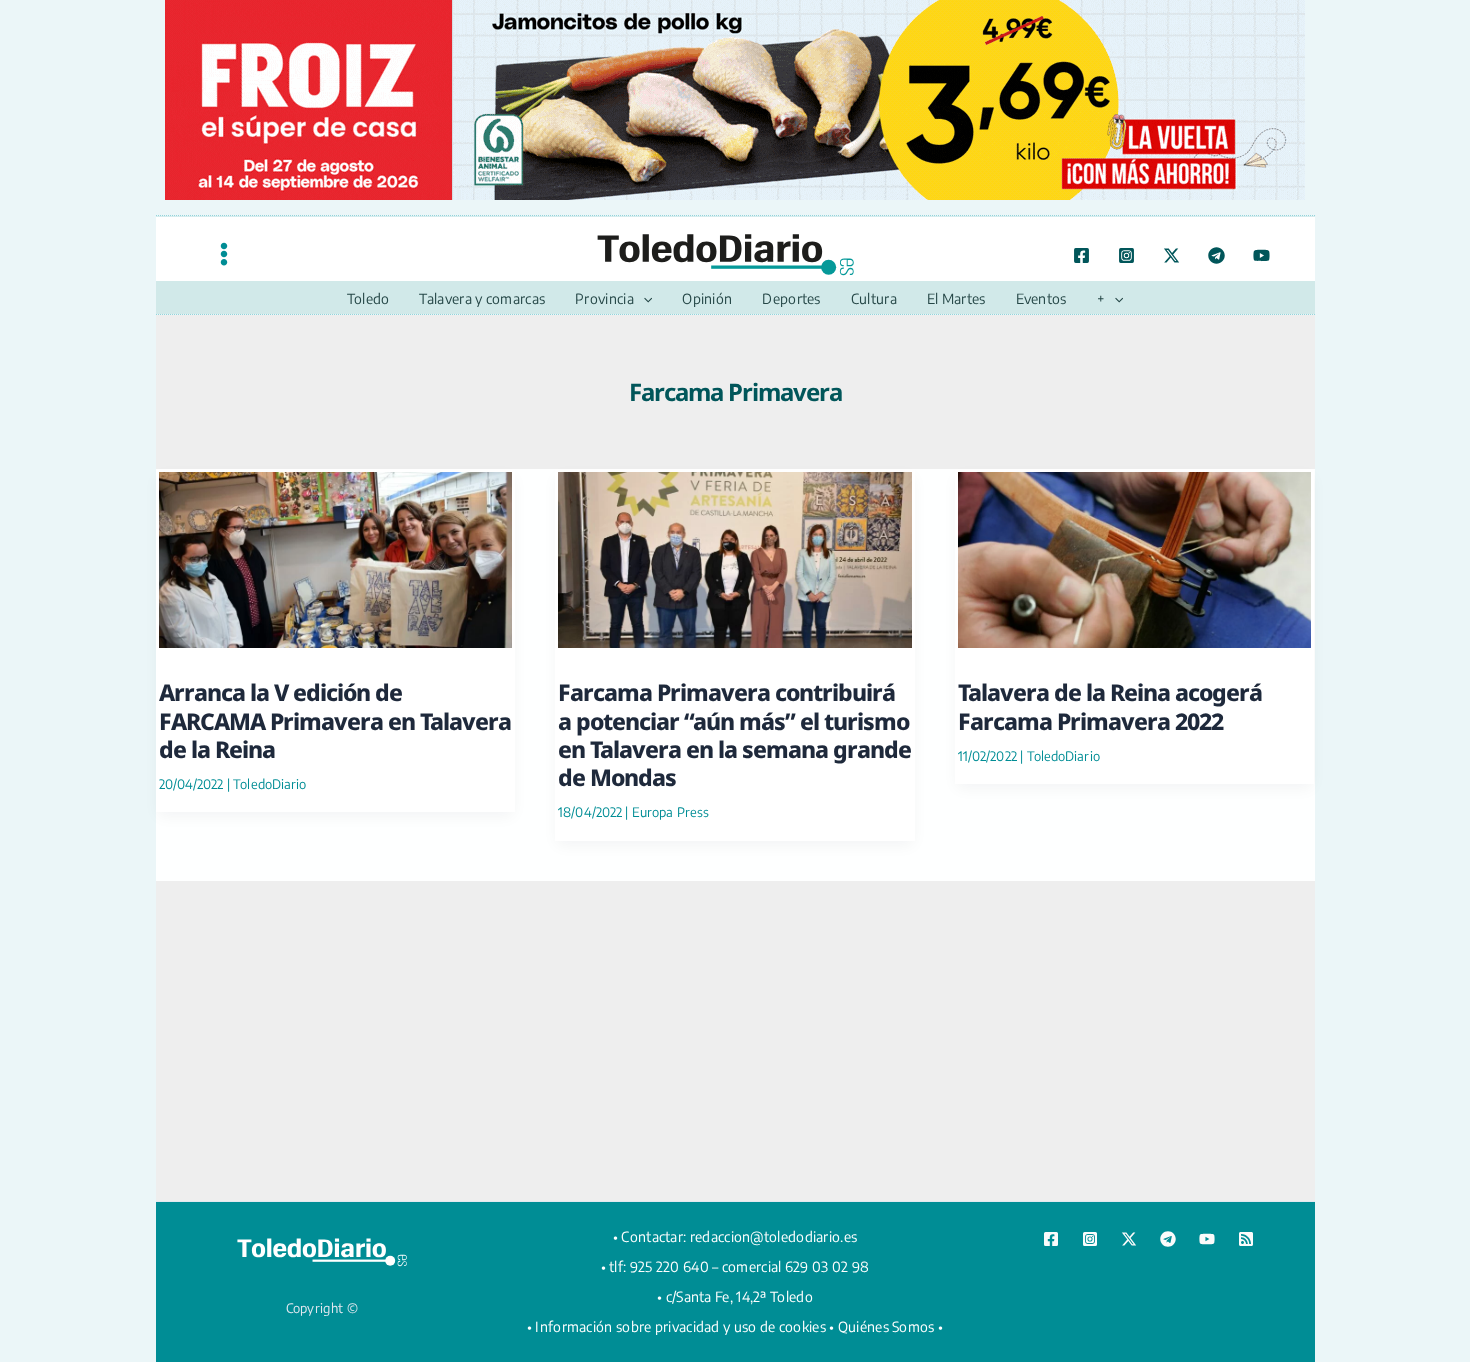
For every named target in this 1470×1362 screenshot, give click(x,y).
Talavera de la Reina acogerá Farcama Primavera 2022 (1110, 706)
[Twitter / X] (1171, 255)
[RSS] (1246, 1239)
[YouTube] (1261, 255)
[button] (643, 299)
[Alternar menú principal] (224, 253)
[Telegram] (1216, 255)
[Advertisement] (735, 1041)
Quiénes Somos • (891, 1326)
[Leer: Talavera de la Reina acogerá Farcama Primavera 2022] (1135, 556)
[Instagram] (1126, 255)
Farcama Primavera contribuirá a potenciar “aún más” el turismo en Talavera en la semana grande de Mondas (734, 734)
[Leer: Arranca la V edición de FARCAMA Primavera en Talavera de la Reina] (336, 556)
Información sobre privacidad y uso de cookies (680, 1326)
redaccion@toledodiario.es (774, 1236)
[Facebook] (1081, 255)
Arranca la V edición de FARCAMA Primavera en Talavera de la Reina (335, 720)
